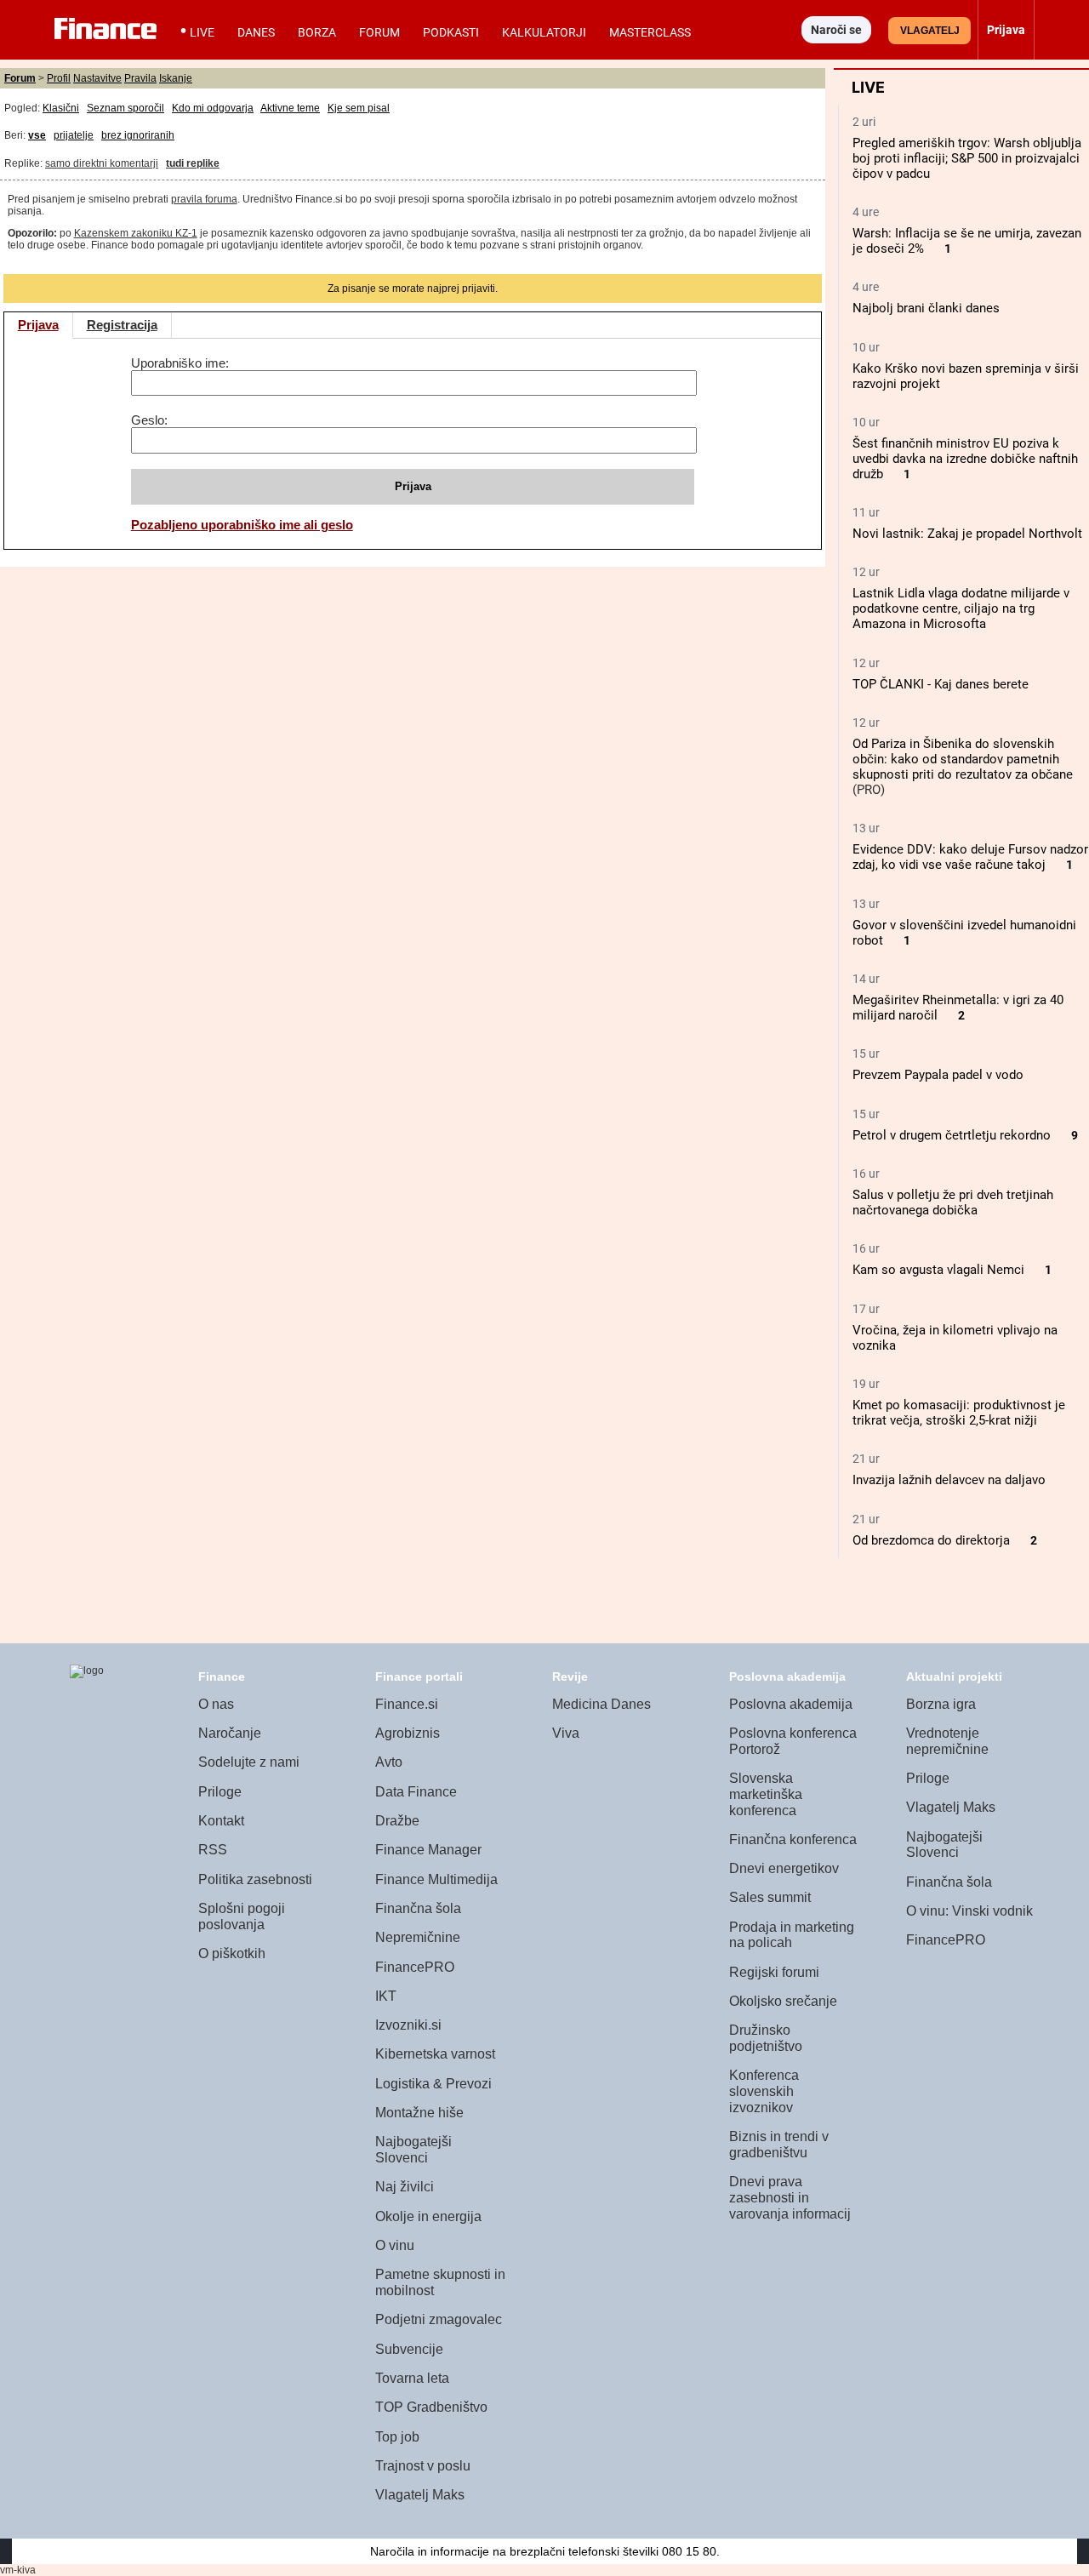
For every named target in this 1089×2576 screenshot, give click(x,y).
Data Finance (416, 1792)
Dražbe (397, 1821)
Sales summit (770, 1897)
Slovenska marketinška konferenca (766, 1794)
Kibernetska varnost (435, 2054)
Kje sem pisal (359, 108)
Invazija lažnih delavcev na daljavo (949, 1480)
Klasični (61, 108)
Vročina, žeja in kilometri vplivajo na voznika (955, 1338)
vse (37, 135)
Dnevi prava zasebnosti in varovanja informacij (790, 2197)
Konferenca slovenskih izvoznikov (764, 2091)
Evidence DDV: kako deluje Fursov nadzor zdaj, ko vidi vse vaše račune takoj (970, 857)
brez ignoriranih (138, 135)
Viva (566, 1733)
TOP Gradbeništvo (431, 2407)
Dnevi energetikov (784, 1868)
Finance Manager (428, 1850)
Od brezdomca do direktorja (931, 1540)
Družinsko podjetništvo (766, 2038)
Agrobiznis (408, 1733)
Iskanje (176, 78)
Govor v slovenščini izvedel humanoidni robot (964, 933)
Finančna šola (418, 1908)
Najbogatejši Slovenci (413, 2150)
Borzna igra (941, 1704)
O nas (216, 1704)
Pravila (140, 78)
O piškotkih (232, 1953)
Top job (397, 2437)
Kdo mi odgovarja (213, 108)
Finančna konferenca (793, 1839)
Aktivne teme (290, 108)
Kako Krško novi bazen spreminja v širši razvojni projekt (966, 376)
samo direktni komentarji (102, 163)
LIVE (202, 32)
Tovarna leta (412, 2378)
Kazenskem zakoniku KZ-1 (136, 233)
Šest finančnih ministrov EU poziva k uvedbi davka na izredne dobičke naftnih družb (965, 459)
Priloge (220, 1792)
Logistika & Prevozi (433, 2084)
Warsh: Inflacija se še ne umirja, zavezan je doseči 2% (967, 241)
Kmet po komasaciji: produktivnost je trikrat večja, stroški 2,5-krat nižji (959, 1413)
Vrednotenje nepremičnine (947, 1741)
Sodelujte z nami (249, 1762)
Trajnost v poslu (423, 2466)
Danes (256, 32)
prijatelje (74, 135)
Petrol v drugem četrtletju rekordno (952, 1135)
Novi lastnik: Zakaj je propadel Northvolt (967, 534)
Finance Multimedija (436, 1879)
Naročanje (230, 1733)
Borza (317, 32)
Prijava (38, 325)
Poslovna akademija (791, 1704)
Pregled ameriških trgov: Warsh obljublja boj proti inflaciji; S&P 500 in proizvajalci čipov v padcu (967, 158)
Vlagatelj (930, 31)
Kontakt (221, 1821)
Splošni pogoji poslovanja (242, 1916)
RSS (213, 1850)
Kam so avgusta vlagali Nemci (938, 1270)
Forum (379, 32)
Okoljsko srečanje (783, 2001)
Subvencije (409, 2349)
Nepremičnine (418, 1937)
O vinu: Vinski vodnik (969, 1911)
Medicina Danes (602, 1704)
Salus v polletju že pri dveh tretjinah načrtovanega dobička (953, 1202)
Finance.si (407, 1704)
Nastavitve (97, 78)
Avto (389, 1762)
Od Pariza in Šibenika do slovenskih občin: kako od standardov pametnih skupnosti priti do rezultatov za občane (963, 759)
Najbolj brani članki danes (926, 308)
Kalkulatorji (544, 32)
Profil (59, 78)
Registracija (122, 325)
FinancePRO (415, 1967)
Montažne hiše (419, 2113)
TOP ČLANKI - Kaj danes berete (941, 684)
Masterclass (650, 32)
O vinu (395, 2245)
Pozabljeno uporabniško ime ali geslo (242, 525)
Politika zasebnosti (255, 1879)
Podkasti (451, 32)
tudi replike (193, 163)
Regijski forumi (774, 1972)
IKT (386, 1996)
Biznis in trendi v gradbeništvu (779, 2145)
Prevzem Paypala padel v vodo (938, 1075)
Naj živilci (405, 2187)
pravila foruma (204, 199)
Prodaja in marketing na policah (792, 1935)
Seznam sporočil (125, 108)
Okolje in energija (428, 2216)
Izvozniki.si (408, 2025)
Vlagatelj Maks (420, 2495)
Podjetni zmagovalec (439, 2319)
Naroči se (836, 30)
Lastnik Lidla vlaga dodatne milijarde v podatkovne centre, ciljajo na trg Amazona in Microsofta (961, 608)
